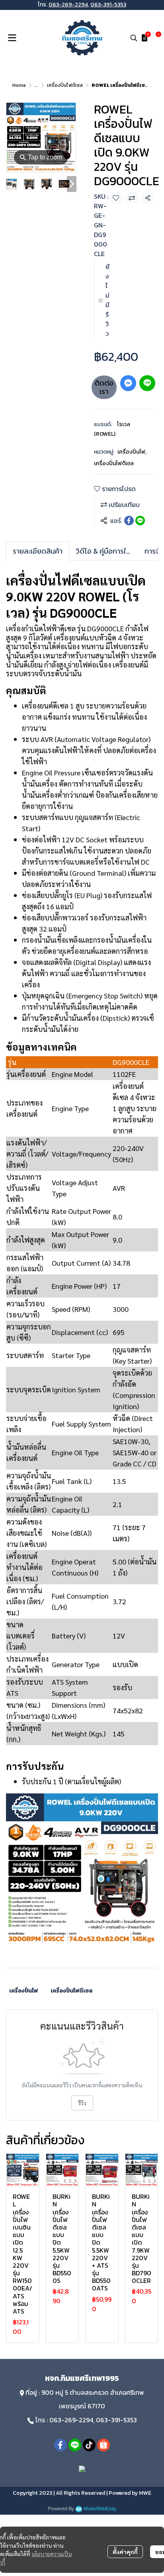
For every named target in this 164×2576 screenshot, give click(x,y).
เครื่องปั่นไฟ (132, 452)
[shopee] (103, 2445)
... (36, 85)
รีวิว (82, 2103)
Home (19, 85)
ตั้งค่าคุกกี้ (125, 2552)
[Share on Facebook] (129, 521)
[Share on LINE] (140, 521)
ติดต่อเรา (104, 387)
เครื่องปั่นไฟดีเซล (65, 85)
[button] (134, 38)
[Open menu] (12, 38)
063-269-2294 (68, 5)
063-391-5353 (108, 5)
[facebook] (61, 2445)
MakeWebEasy (100, 2509)
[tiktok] (89, 2445)
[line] (75, 2445)
